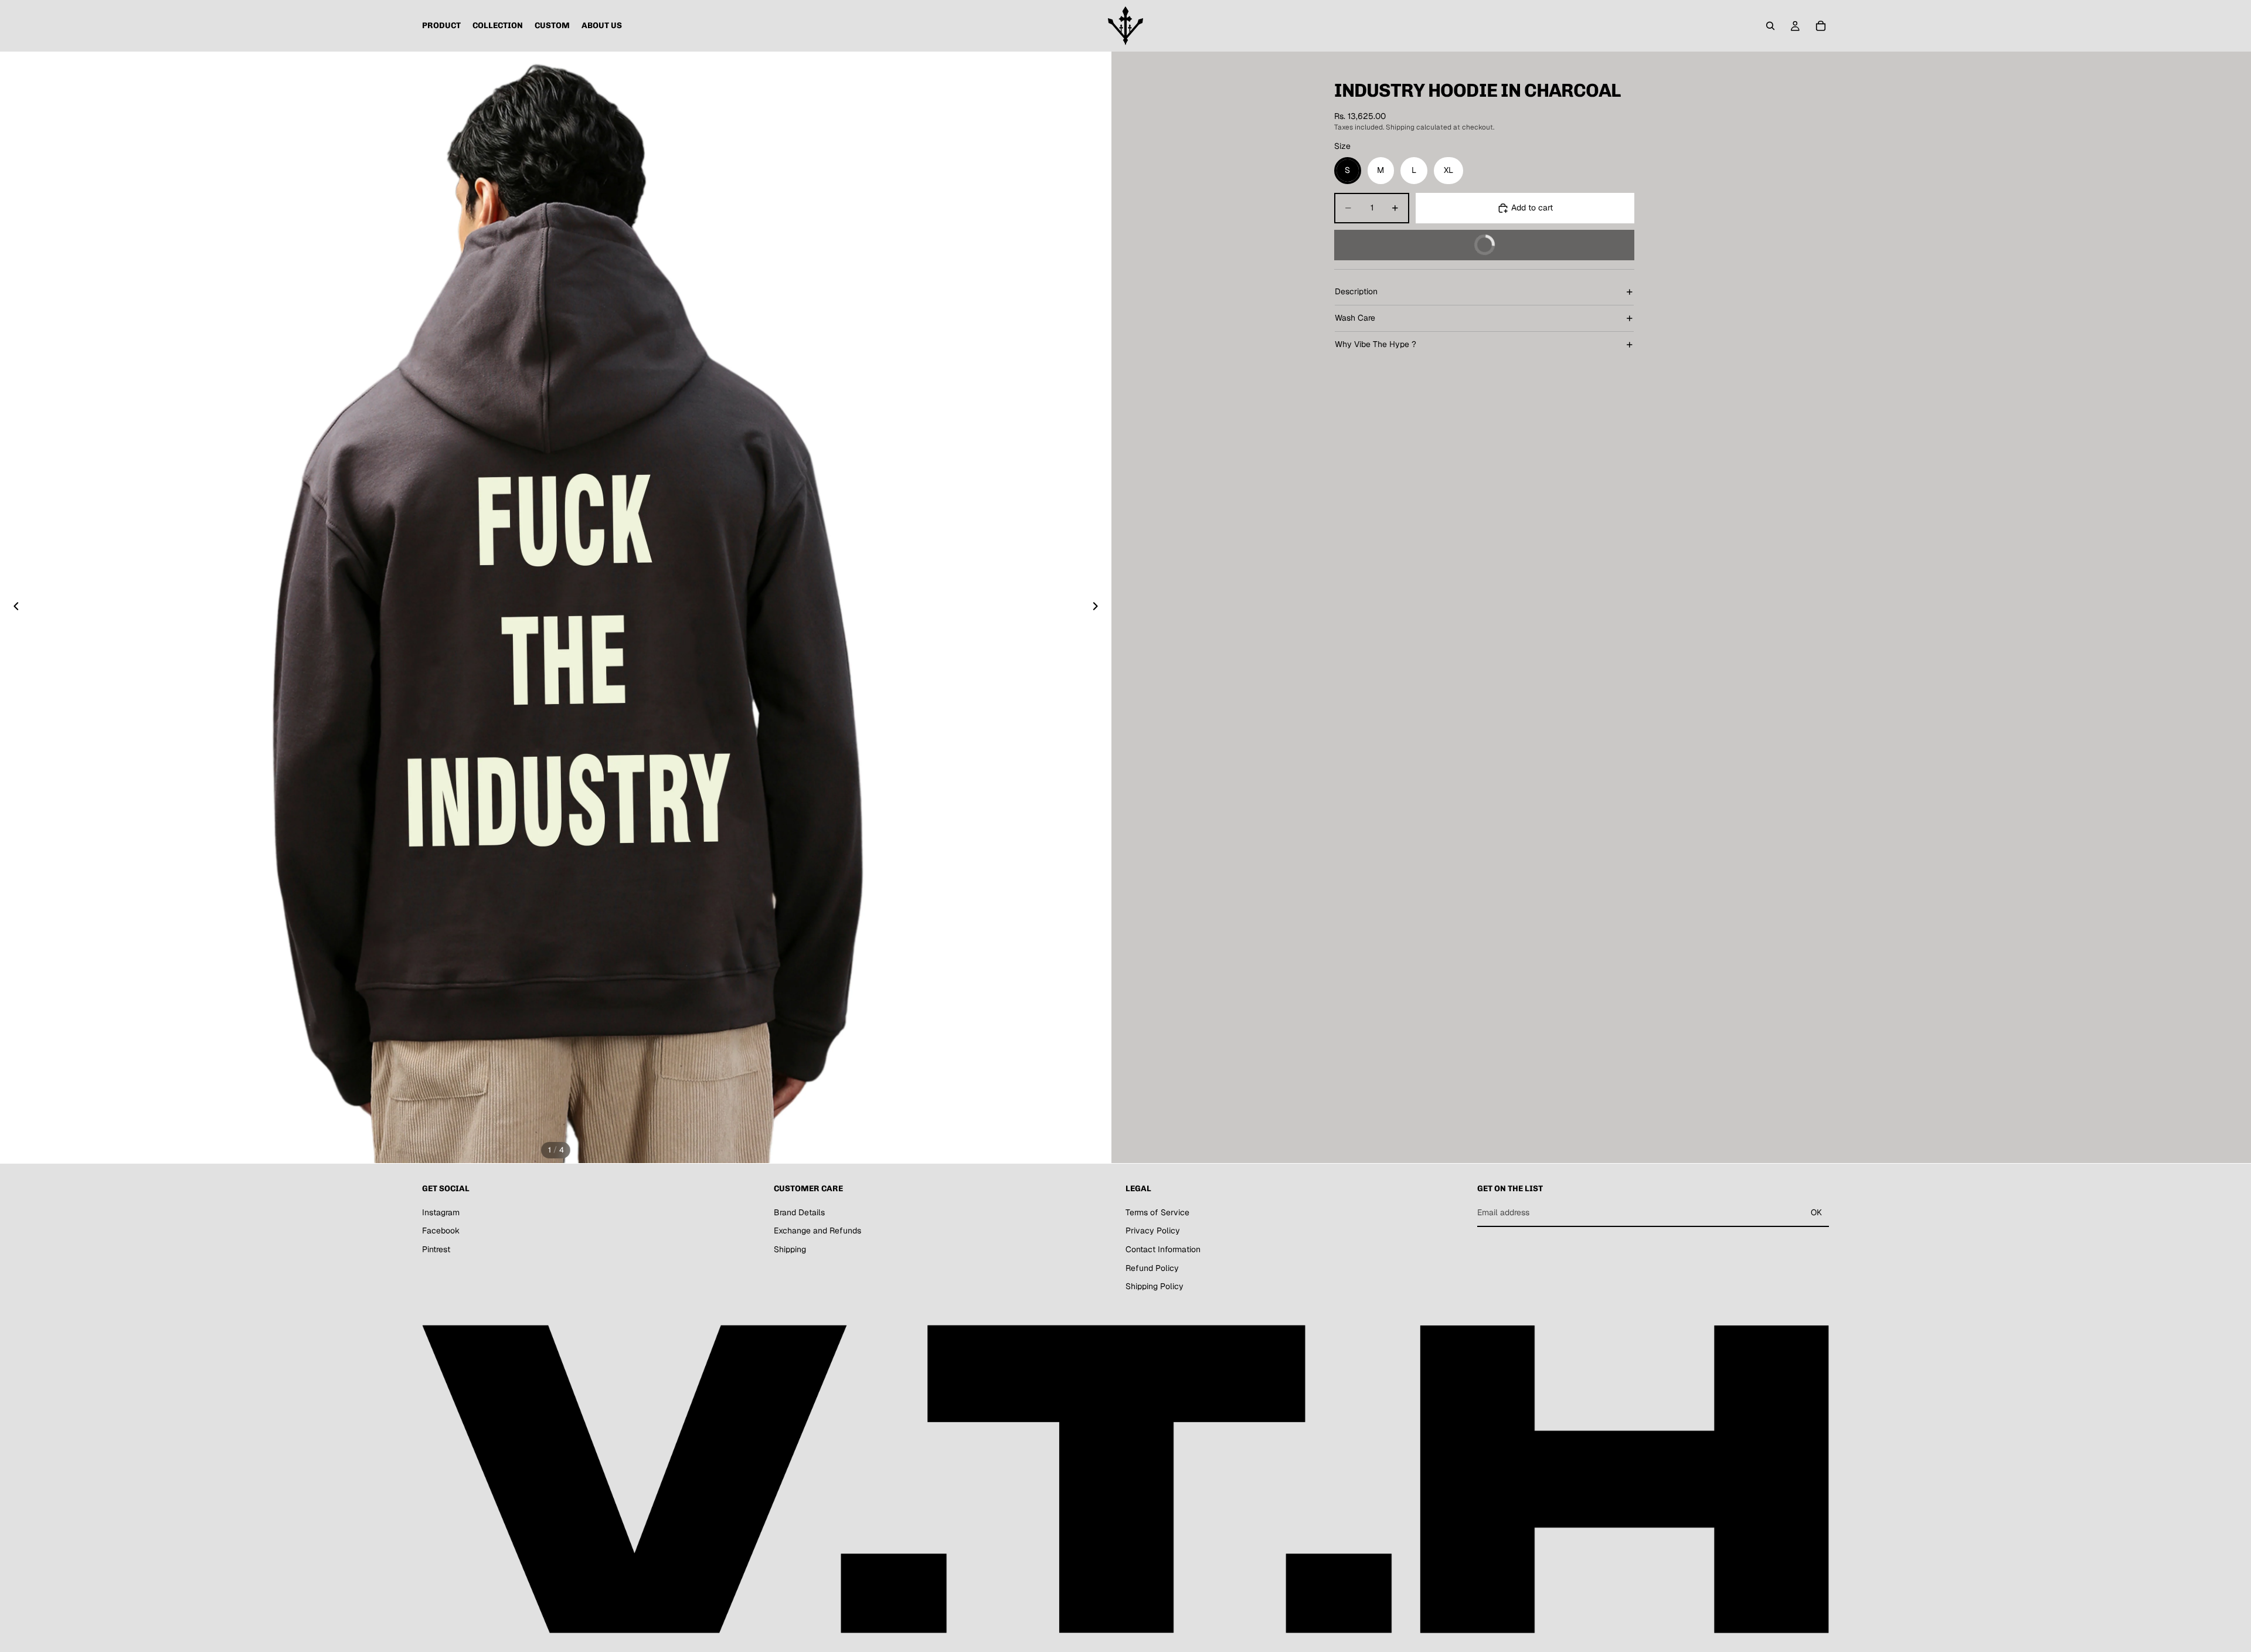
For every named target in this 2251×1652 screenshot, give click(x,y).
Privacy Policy (1153, 1230)
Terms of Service (1157, 1212)
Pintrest (436, 1249)
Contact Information (1163, 1249)
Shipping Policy (1155, 1286)
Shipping (790, 1249)
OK (1816, 1212)
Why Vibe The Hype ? (1376, 344)
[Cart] (1821, 26)
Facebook (441, 1230)
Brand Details (799, 1212)
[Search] (1770, 26)
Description (1356, 291)
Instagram (441, 1212)
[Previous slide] (13, 607)
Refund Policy (1152, 1267)
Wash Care (1355, 318)
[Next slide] (1099, 607)
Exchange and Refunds (817, 1230)
